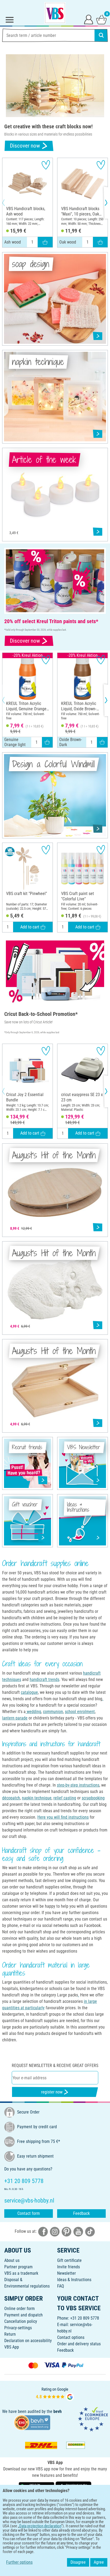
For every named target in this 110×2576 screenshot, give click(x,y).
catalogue (29, 1692)
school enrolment (80, 1712)
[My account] (89, 19)
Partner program (18, 2267)
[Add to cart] (45, 242)
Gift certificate (69, 2260)
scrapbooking (93, 1798)
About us (12, 2260)
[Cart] (101, 19)
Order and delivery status (79, 2344)
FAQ (61, 2286)
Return (10, 2334)
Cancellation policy (21, 2321)
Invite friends (68, 2267)
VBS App (12, 2347)
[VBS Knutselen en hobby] (55, 13)
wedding (33, 1712)
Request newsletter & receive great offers (55, 2066)
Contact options (71, 2337)
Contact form (29, 2213)
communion (53, 1712)
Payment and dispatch (23, 2315)
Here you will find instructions (63, 1817)
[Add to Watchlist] (46, 165)
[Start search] (101, 35)
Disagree (78, 2562)
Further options (19, 2562)
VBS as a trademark (21, 2273)
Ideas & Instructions (74, 2280)
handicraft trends (44, 1680)
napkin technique (37, 1798)
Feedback (81, 2213)
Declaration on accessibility (28, 2341)
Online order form (19, 2309)
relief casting (65, 1798)
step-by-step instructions (78, 1785)
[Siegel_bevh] (32, 2422)
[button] (8, 203)
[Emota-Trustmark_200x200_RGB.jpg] (93, 2419)
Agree (99, 2562)
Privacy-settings (18, 2328)
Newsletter (66, 2273)
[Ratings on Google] (55, 2394)
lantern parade (15, 1718)
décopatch (11, 1798)
